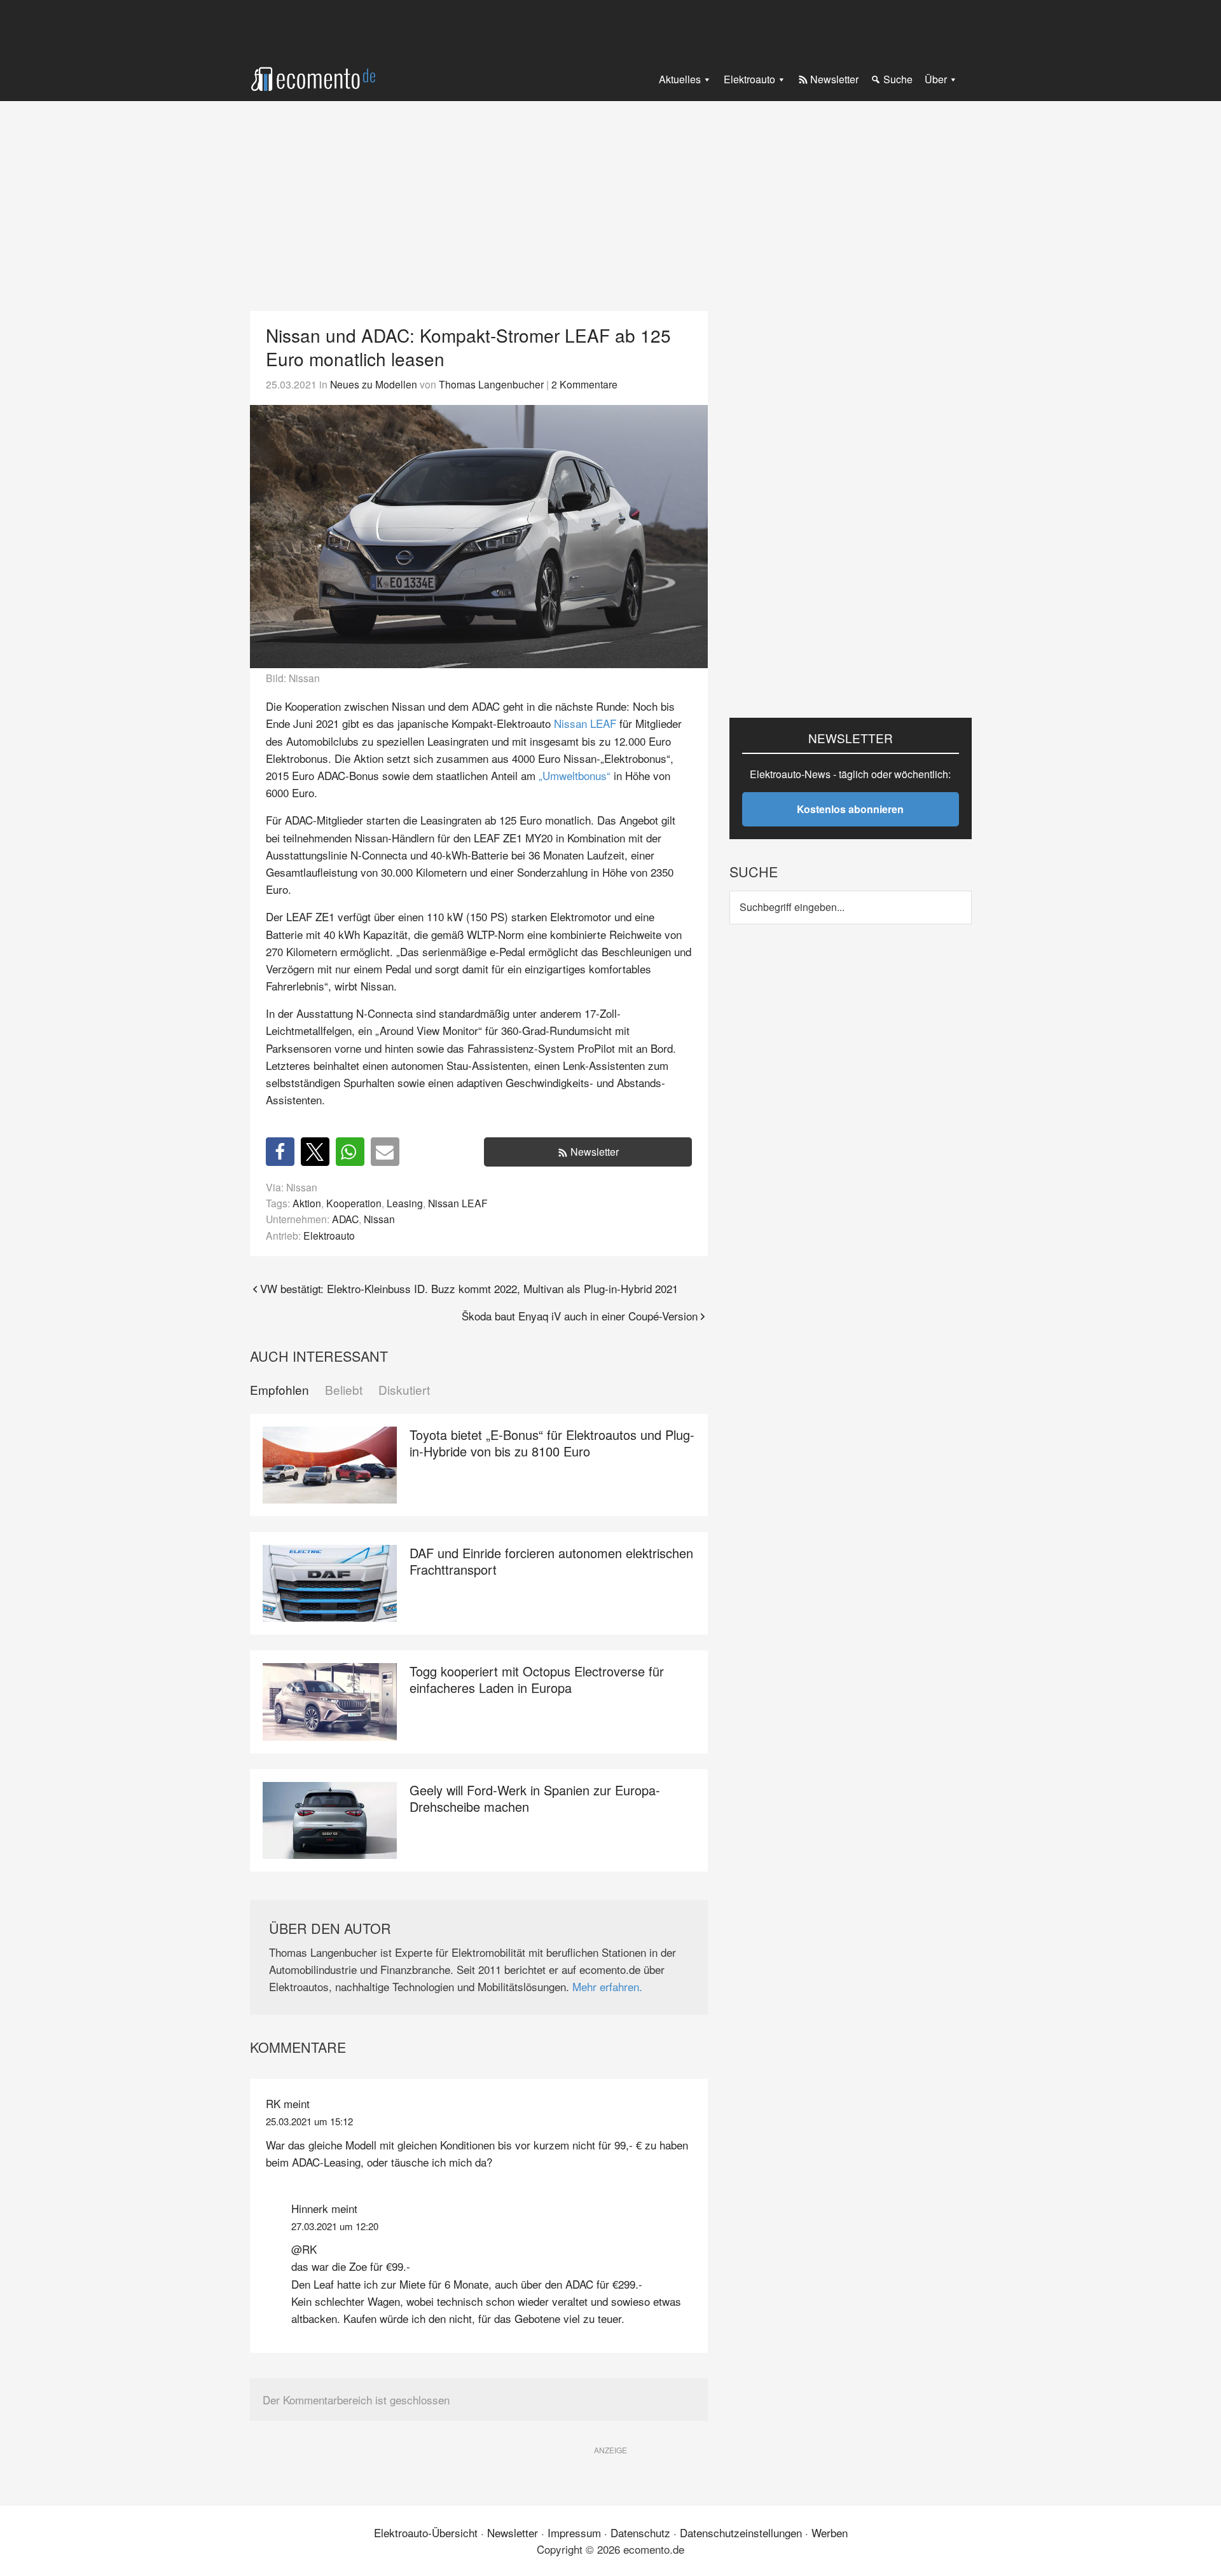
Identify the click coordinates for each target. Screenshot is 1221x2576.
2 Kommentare (584, 384)
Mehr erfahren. (607, 1986)
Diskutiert (404, 1390)
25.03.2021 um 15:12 (309, 2121)
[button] (280, 1152)
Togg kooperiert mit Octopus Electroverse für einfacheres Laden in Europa (537, 1679)
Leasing (405, 1203)
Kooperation (354, 1203)
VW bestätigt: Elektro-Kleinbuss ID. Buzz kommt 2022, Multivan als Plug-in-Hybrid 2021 (469, 1288)
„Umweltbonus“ (575, 775)
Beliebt (344, 1390)
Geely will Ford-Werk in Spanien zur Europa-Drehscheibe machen (535, 1798)
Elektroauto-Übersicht (426, 2532)
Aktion (307, 1203)
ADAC (345, 1219)
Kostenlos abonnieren (850, 809)
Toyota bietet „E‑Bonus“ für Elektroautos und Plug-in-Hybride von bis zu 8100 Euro (552, 1443)
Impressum (574, 2532)
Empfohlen (279, 1390)
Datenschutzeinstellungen (741, 2532)
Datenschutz (640, 2532)
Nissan (379, 1219)
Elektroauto (329, 1235)
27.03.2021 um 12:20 (335, 2226)
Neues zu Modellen (374, 384)
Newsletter (595, 1152)
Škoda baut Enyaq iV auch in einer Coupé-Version (580, 1316)
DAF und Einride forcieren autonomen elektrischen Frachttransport (551, 1561)
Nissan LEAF (585, 723)
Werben (830, 2532)
